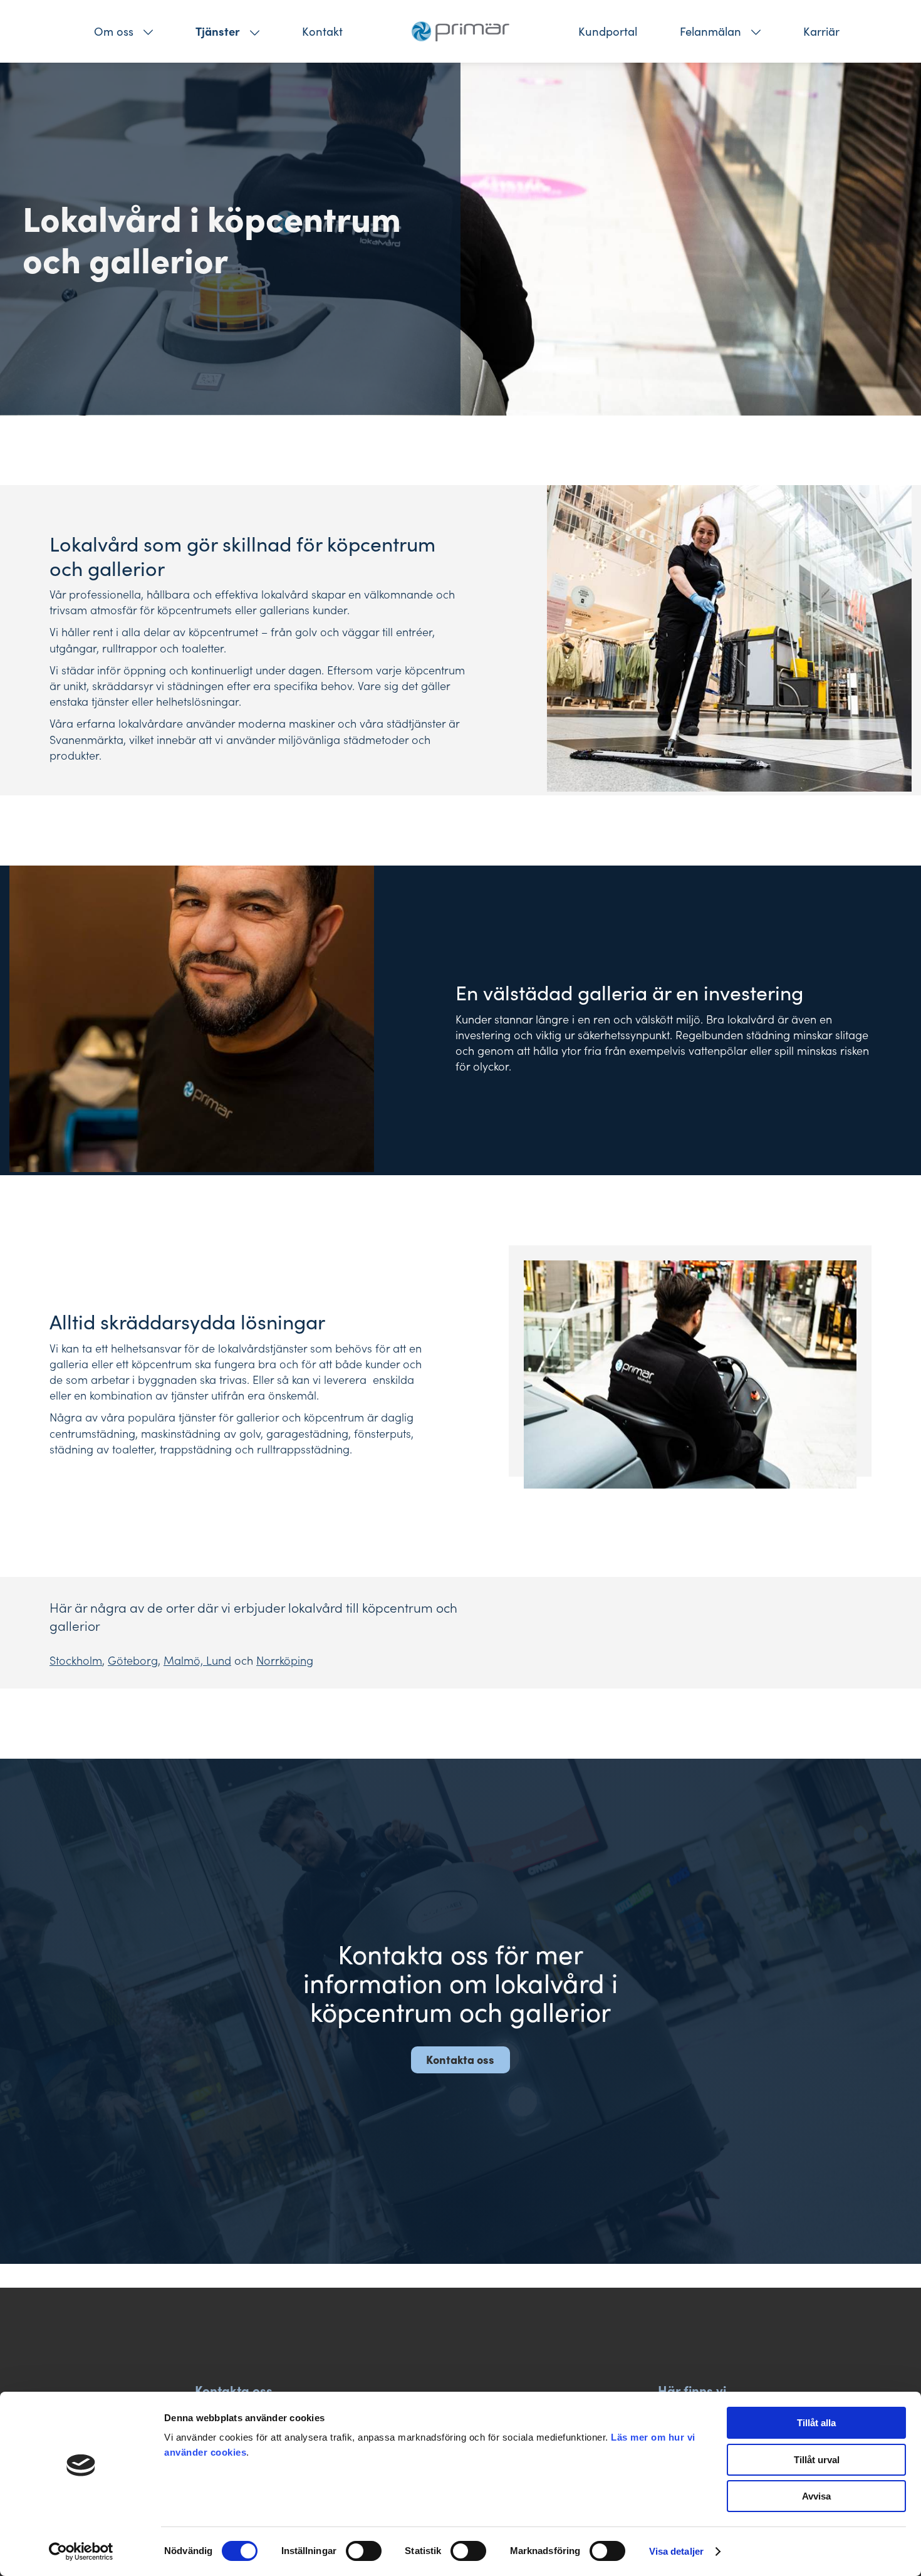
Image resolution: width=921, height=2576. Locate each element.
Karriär (821, 31)
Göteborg (133, 1660)
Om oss (114, 31)
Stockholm (76, 1660)
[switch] (364, 2551)
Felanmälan (710, 31)
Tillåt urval (817, 2460)
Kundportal (608, 31)
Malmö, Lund (197, 1660)
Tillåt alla (816, 2423)
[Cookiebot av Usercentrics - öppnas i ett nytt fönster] (81, 2552)
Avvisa (816, 2496)
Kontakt (322, 31)
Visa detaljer (676, 2551)
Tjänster (218, 31)
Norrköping (285, 1660)
